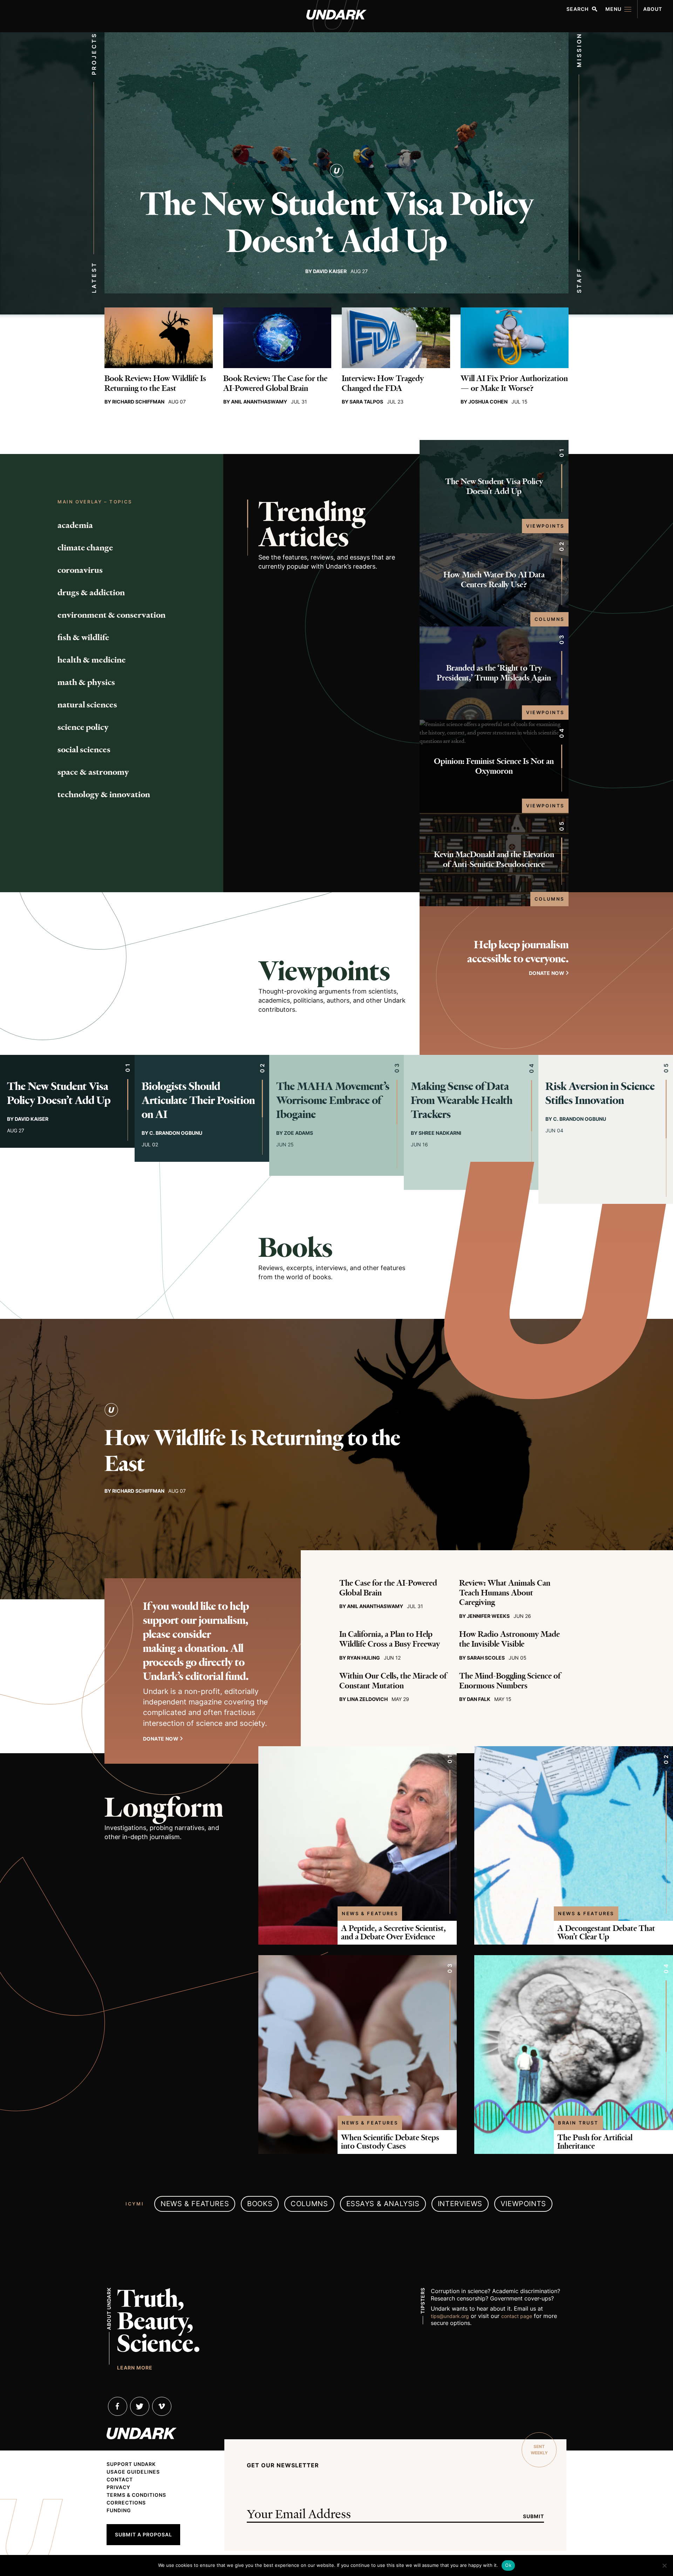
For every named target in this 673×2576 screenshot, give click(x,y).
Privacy (118, 2487)
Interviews (460, 2204)
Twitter (140, 2406)
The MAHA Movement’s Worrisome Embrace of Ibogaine (333, 1100)
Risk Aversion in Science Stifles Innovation (600, 1093)
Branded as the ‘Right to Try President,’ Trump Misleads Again (494, 673)
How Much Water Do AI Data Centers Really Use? (494, 580)
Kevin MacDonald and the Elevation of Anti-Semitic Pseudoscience (494, 859)
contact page (517, 2316)
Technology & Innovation (104, 794)
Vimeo (162, 2406)
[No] (664, 2565)
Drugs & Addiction (91, 592)
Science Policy (83, 727)
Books (296, 1248)
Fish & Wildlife (83, 637)
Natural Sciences (87, 705)
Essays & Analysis (383, 2204)
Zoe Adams (298, 1133)
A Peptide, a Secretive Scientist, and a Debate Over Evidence (393, 1933)
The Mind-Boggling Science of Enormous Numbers (510, 1681)
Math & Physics (86, 682)
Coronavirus (80, 570)
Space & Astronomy (93, 772)
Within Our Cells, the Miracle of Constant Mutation (393, 1681)
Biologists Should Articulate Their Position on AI (198, 1100)
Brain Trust (578, 2123)
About (653, 9)
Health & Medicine (92, 660)
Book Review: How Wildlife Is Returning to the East (155, 383)
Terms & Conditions (136, 2495)
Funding (119, 2510)
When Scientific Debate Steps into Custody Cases (390, 2142)
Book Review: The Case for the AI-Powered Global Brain (275, 383)
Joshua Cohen (488, 402)
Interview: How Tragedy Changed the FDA (383, 383)
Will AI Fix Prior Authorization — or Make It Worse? (514, 383)
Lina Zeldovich (367, 1699)
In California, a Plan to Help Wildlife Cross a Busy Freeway (390, 1639)
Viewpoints (545, 526)
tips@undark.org (450, 2316)
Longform (164, 1808)
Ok (508, 2565)
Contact (120, 2480)
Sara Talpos (366, 402)
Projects (94, 54)
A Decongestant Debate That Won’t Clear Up (606, 1933)
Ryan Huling (363, 1658)
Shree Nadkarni (440, 1133)
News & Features (370, 1913)
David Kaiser (330, 271)
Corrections (126, 2503)
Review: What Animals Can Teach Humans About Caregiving (505, 1593)
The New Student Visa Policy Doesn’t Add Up (337, 223)
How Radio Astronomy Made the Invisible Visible (509, 1639)
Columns (549, 619)
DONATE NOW (547, 973)
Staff (579, 280)
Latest (94, 277)
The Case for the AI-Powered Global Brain (388, 1588)
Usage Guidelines (133, 2472)
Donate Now (161, 1739)
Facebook (118, 2406)
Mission (579, 50)
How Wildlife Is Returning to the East (252, 1451)
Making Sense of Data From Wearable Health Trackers (462, 1100)
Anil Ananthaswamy (259, 402)
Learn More (135, 2367)
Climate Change (85, 548)
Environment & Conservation (111, 615)
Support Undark (131, 2464)
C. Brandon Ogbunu (176, 1133)
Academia (75, 525)
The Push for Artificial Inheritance (595, 2142)
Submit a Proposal (144, 2534)
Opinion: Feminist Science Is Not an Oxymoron (494, 766)
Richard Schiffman (138, 402)
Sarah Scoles (486, 1658)
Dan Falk (479, 1699)
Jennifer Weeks (488, 1616)
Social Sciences (84, 750)
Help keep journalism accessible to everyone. (518, 952)
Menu (613, 9)
